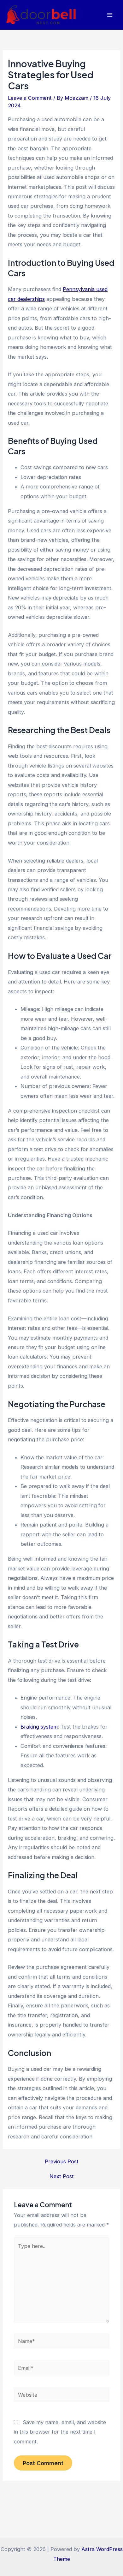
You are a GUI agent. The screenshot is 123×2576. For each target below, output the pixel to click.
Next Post (62, 2176)
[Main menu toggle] (110, 15)
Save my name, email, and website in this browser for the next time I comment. (60, 2432)
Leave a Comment (30, 98)
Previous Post (62, 2161)
